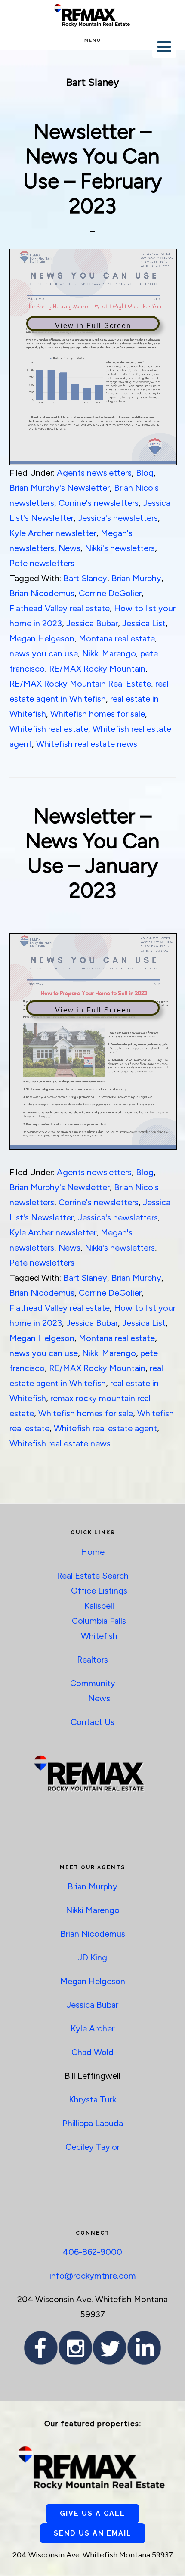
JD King (92, 1957)
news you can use (44, 653)
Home (93, 1552)
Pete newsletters (42, 563)
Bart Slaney (85, 578)
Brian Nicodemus (42, 593)
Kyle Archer (92, 2028)
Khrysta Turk (92, 2099)
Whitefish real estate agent (105, 1428)
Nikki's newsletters (120, 548)
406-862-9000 (92, 2252)
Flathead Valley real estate (60, 608)
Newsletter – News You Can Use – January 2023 (92, 853)
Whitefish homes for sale (98, 714)
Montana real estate (117, 638)
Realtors (92, 1660)
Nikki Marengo (109, 653)
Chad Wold (92, 2052)
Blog (145, 473)
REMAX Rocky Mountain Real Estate (92, 15)
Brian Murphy (136, 578)
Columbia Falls (99, 1621)
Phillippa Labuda (93, 2123)
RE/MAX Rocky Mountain (97, 669)
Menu (93, 40)
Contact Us (92, 1722)
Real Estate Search (93, 1576)
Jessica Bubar (92, 623)
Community (93, 1683)
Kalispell (99, 1606)
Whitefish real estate (49, 729)
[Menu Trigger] (164, 46)
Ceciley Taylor (92, 2147)
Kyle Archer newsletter (53, 533)
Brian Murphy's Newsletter (60, 488)
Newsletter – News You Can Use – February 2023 (92, 169)
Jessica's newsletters (118, 518)
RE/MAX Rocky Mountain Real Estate (80, 684)
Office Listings (99, 1591)
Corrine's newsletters (99, 503)
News (69, 548)
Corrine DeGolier (110, 593)
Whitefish (99, 1636)
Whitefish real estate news (87, 744)
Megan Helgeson (42, 638)
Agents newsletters (94, 473)
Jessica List (144, 623)
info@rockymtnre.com (93, 2276)
